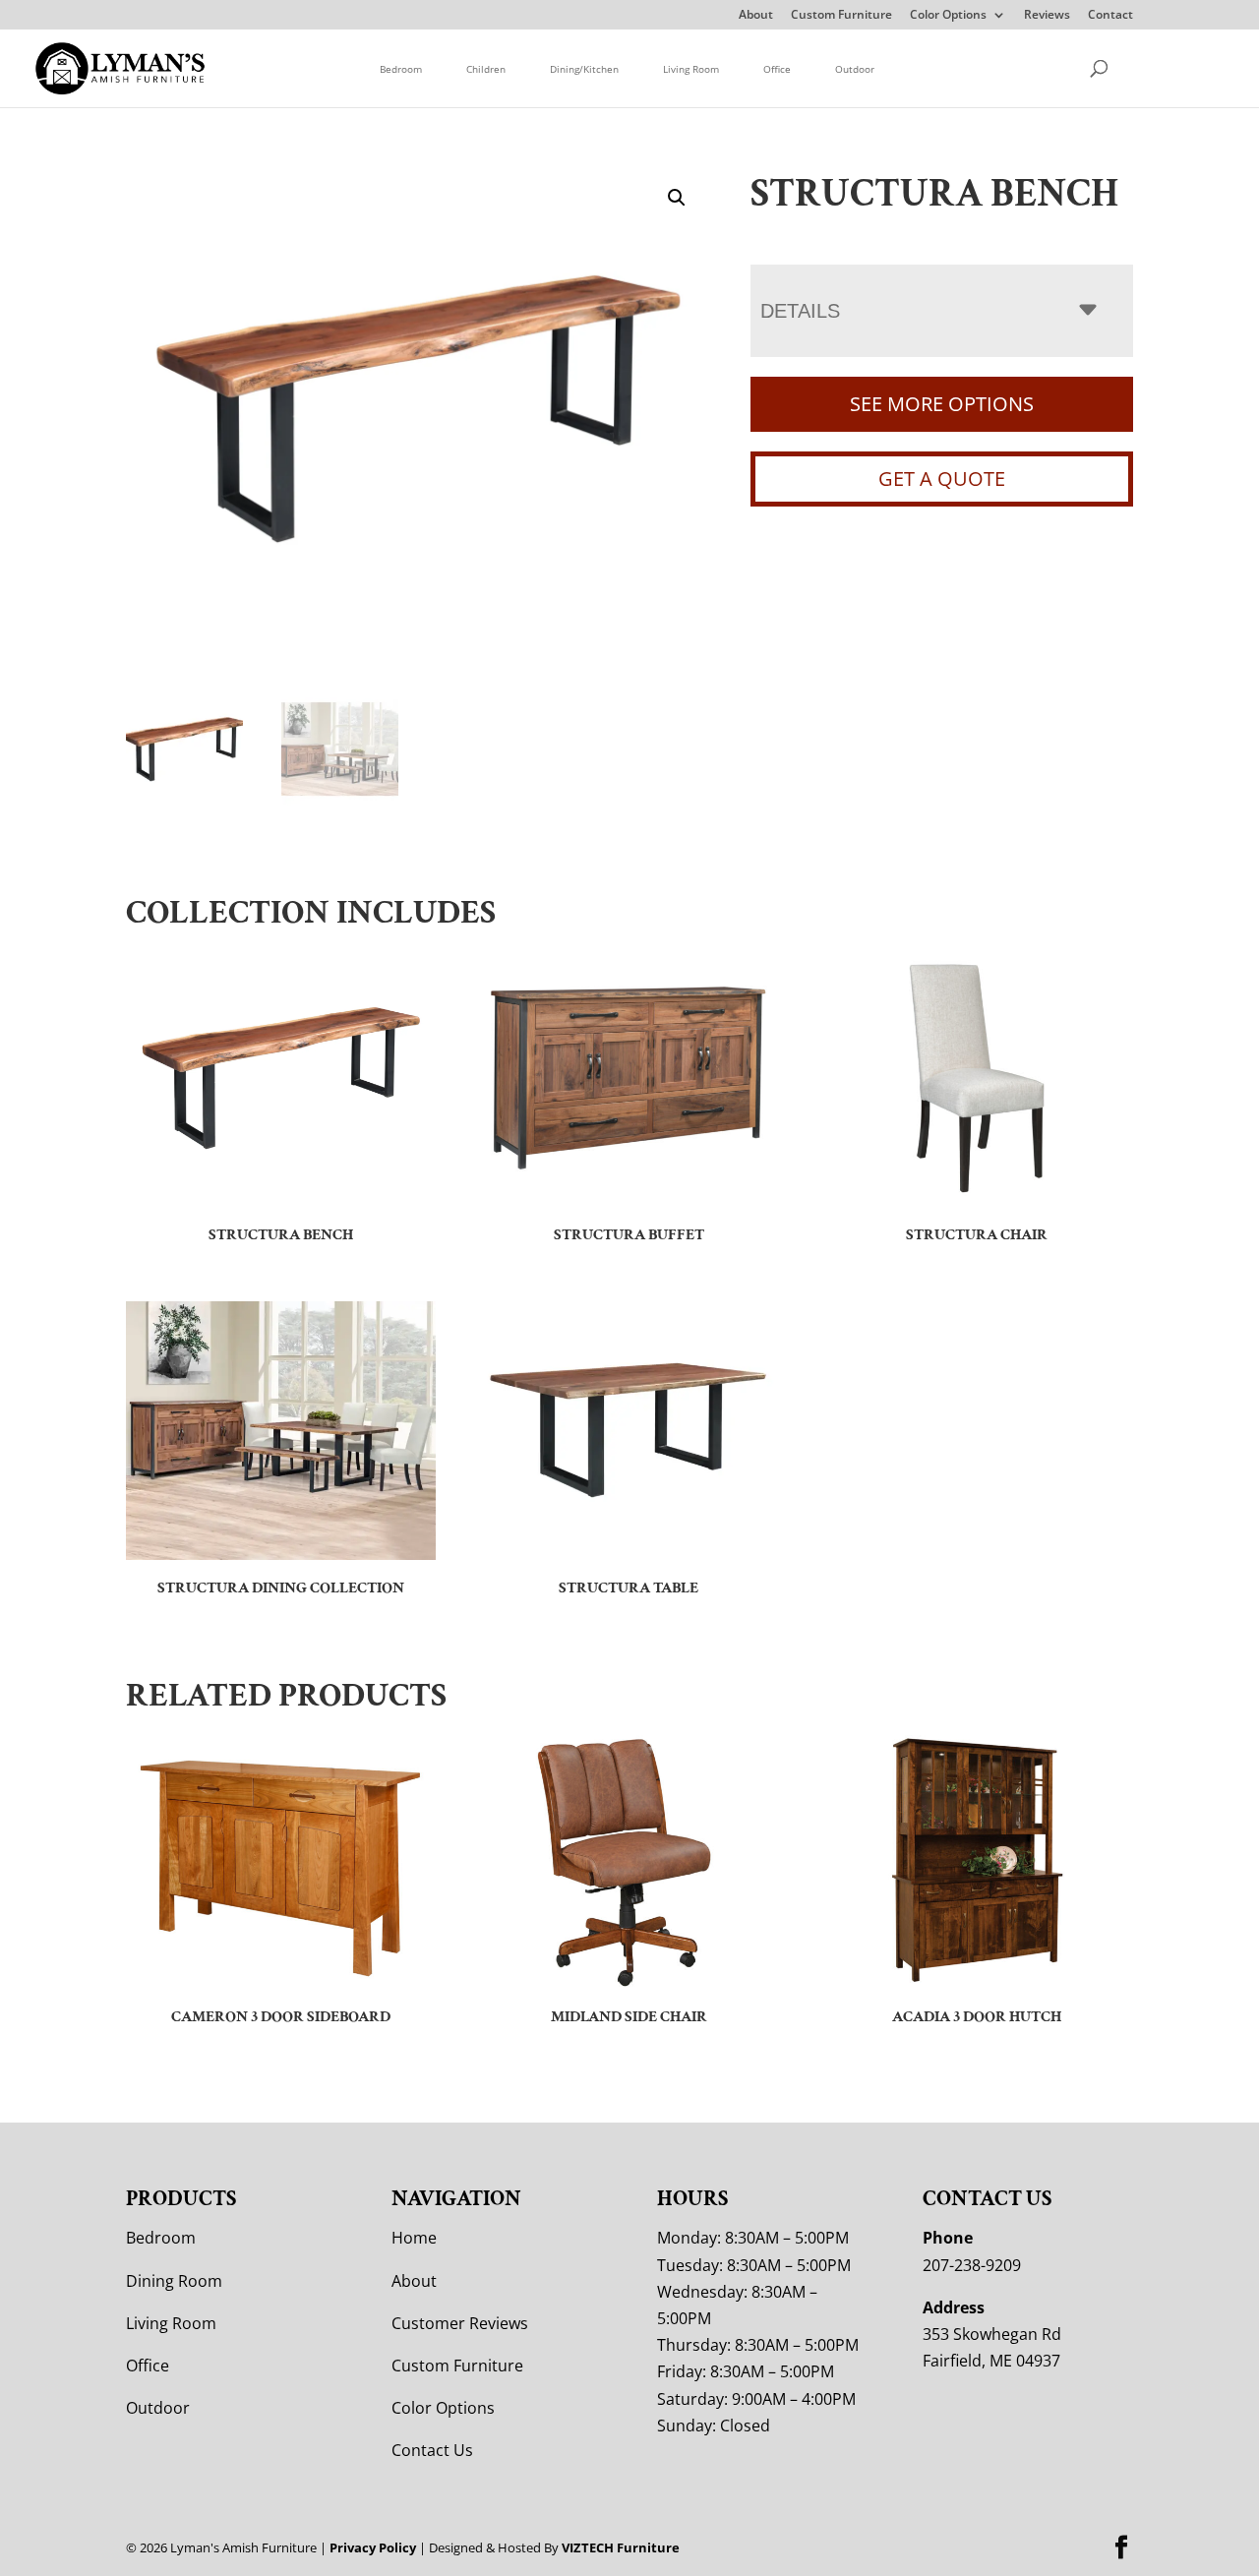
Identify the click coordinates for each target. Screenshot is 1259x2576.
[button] (677, 198)
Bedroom (401, 69)
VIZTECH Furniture (621, 2547)
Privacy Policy (373, 2547)
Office (777, 69)
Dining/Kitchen (584, 69)
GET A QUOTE (942, 479)
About (756, 16)
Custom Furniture (841, 16)
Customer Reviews (460, 2323)
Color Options (948, 16)
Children (486, 69)
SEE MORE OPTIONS (942, 404)
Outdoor (855, 69)
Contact (1110, 16)
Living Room (691, 69)
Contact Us (432, 2450)
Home (414, 2238)
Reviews (1047, 16)
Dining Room (174, 2281)
